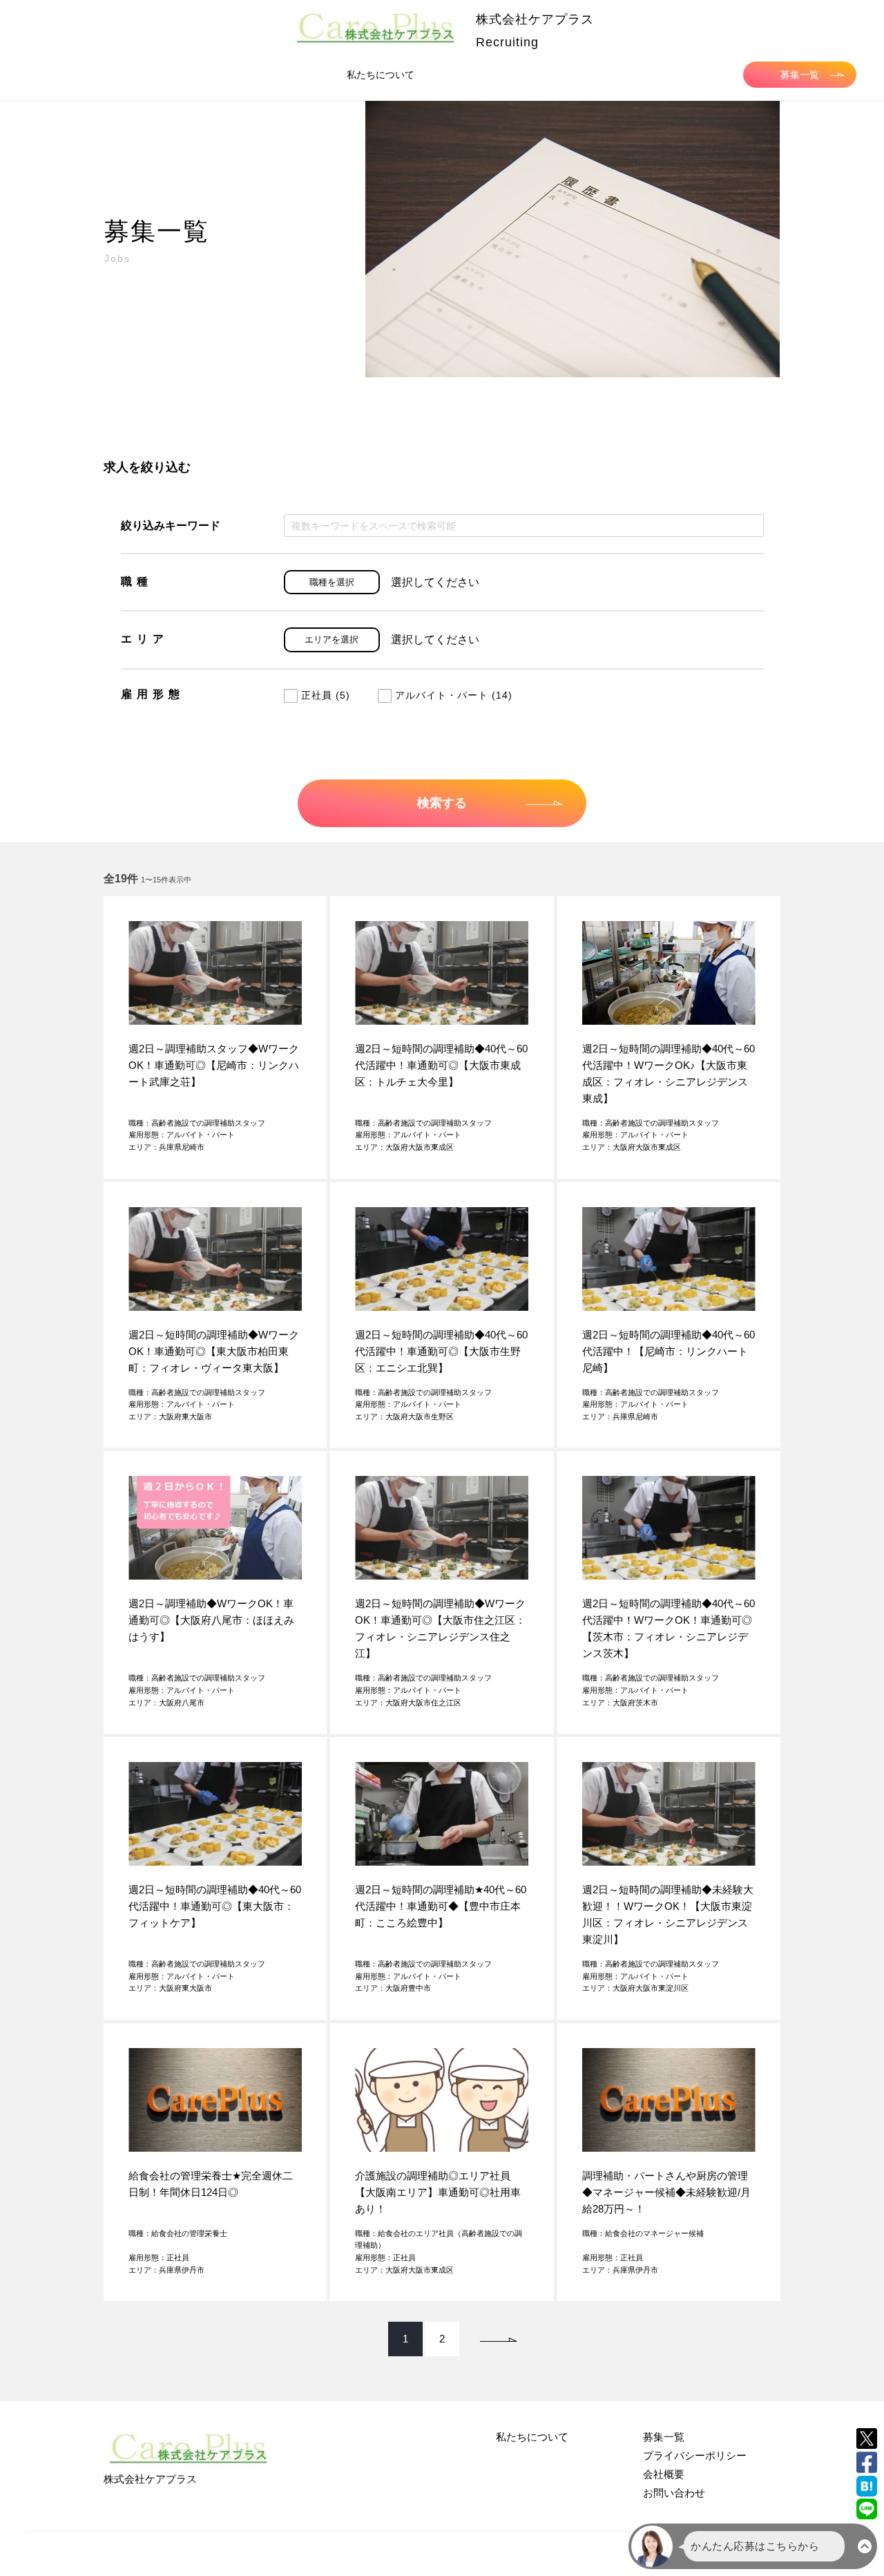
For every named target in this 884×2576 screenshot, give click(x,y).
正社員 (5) (326, 695)
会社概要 (664, 2474)
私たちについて (381, 75)
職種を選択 (332, 582)
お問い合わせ (674, 2493)
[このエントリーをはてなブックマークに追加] (867, 2486)
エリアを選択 (331, 640)
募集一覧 (800, 75)
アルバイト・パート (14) (454, 695)
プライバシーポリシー (695, 2455)
